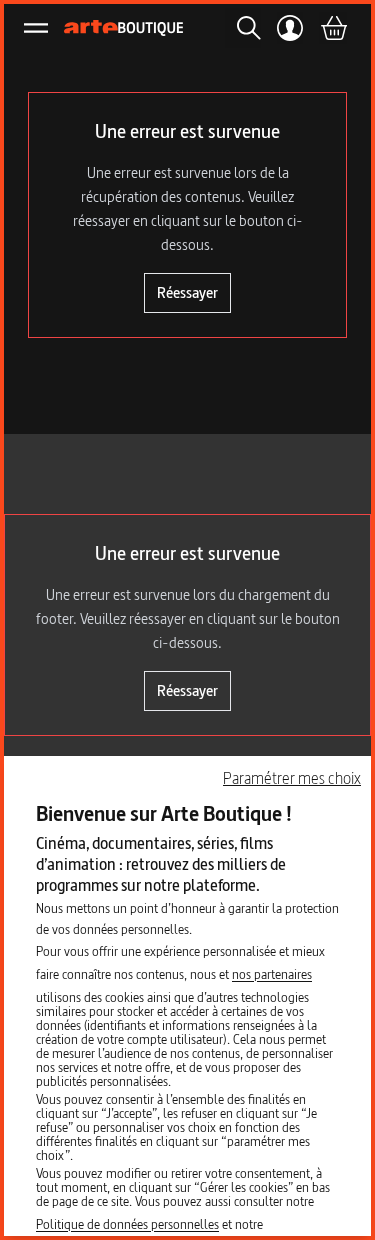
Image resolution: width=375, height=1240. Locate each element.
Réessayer (187, 292)
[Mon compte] (290, 28)
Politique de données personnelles (127, 1224)
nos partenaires (272, 974)
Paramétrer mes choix (292, 778)
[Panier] (333, 28)
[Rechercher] (243, 28)
